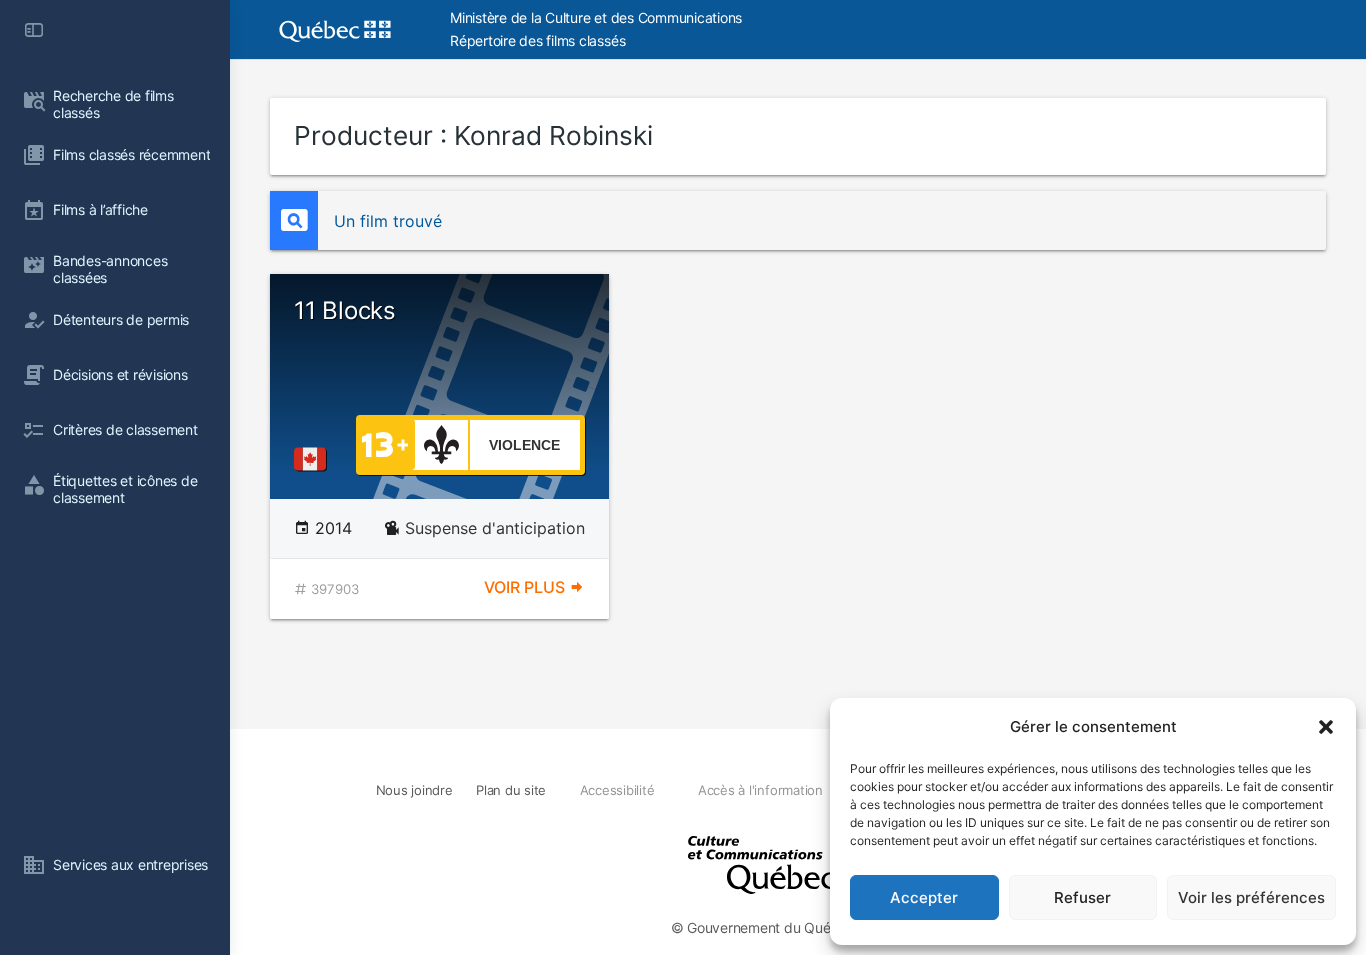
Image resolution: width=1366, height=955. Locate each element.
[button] (1326, 727)
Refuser (1082, 897)
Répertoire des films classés (537, 40)
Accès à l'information (760, 790)
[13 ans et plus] (385, 443)
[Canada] (314, 459)
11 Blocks (345, 310)
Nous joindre (414, 790)
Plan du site (511, 790)
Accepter (924, 897)
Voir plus (526, 587)
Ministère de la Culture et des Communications (596, 17)
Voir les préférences (1251, 897)
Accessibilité (617, 790)
